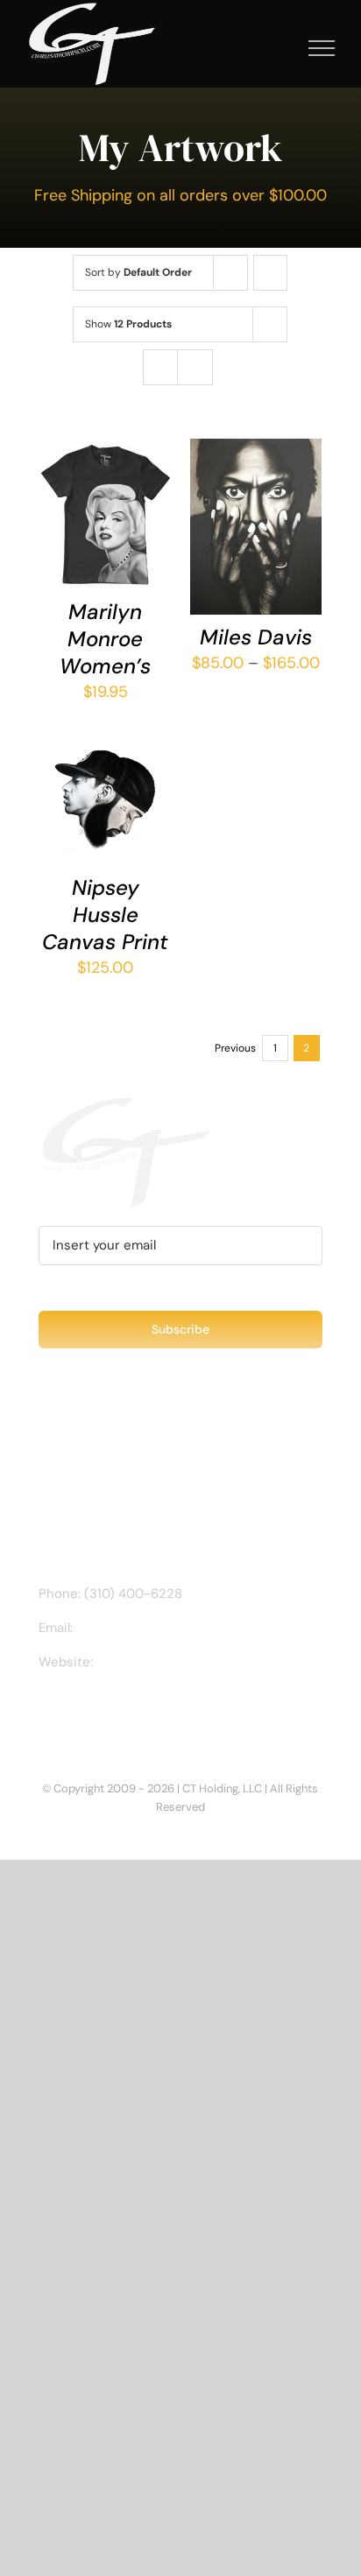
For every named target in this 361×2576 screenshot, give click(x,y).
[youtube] (128, 1712)
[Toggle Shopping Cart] (262, 48)
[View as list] (195, 367)
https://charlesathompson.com (191, 1662)
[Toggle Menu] (322, 48)
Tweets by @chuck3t (115, 1446)
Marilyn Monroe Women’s (105, 639)
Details (78, 538)
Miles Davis (256, 637)
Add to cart (105, 785)
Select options (105, 500)
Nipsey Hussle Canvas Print (105, 915)
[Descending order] (270, 273)
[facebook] (44, 1712)
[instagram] (72, 1712)
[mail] (156, 1712)
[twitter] (100, 1712)
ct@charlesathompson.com (162, 1628)
